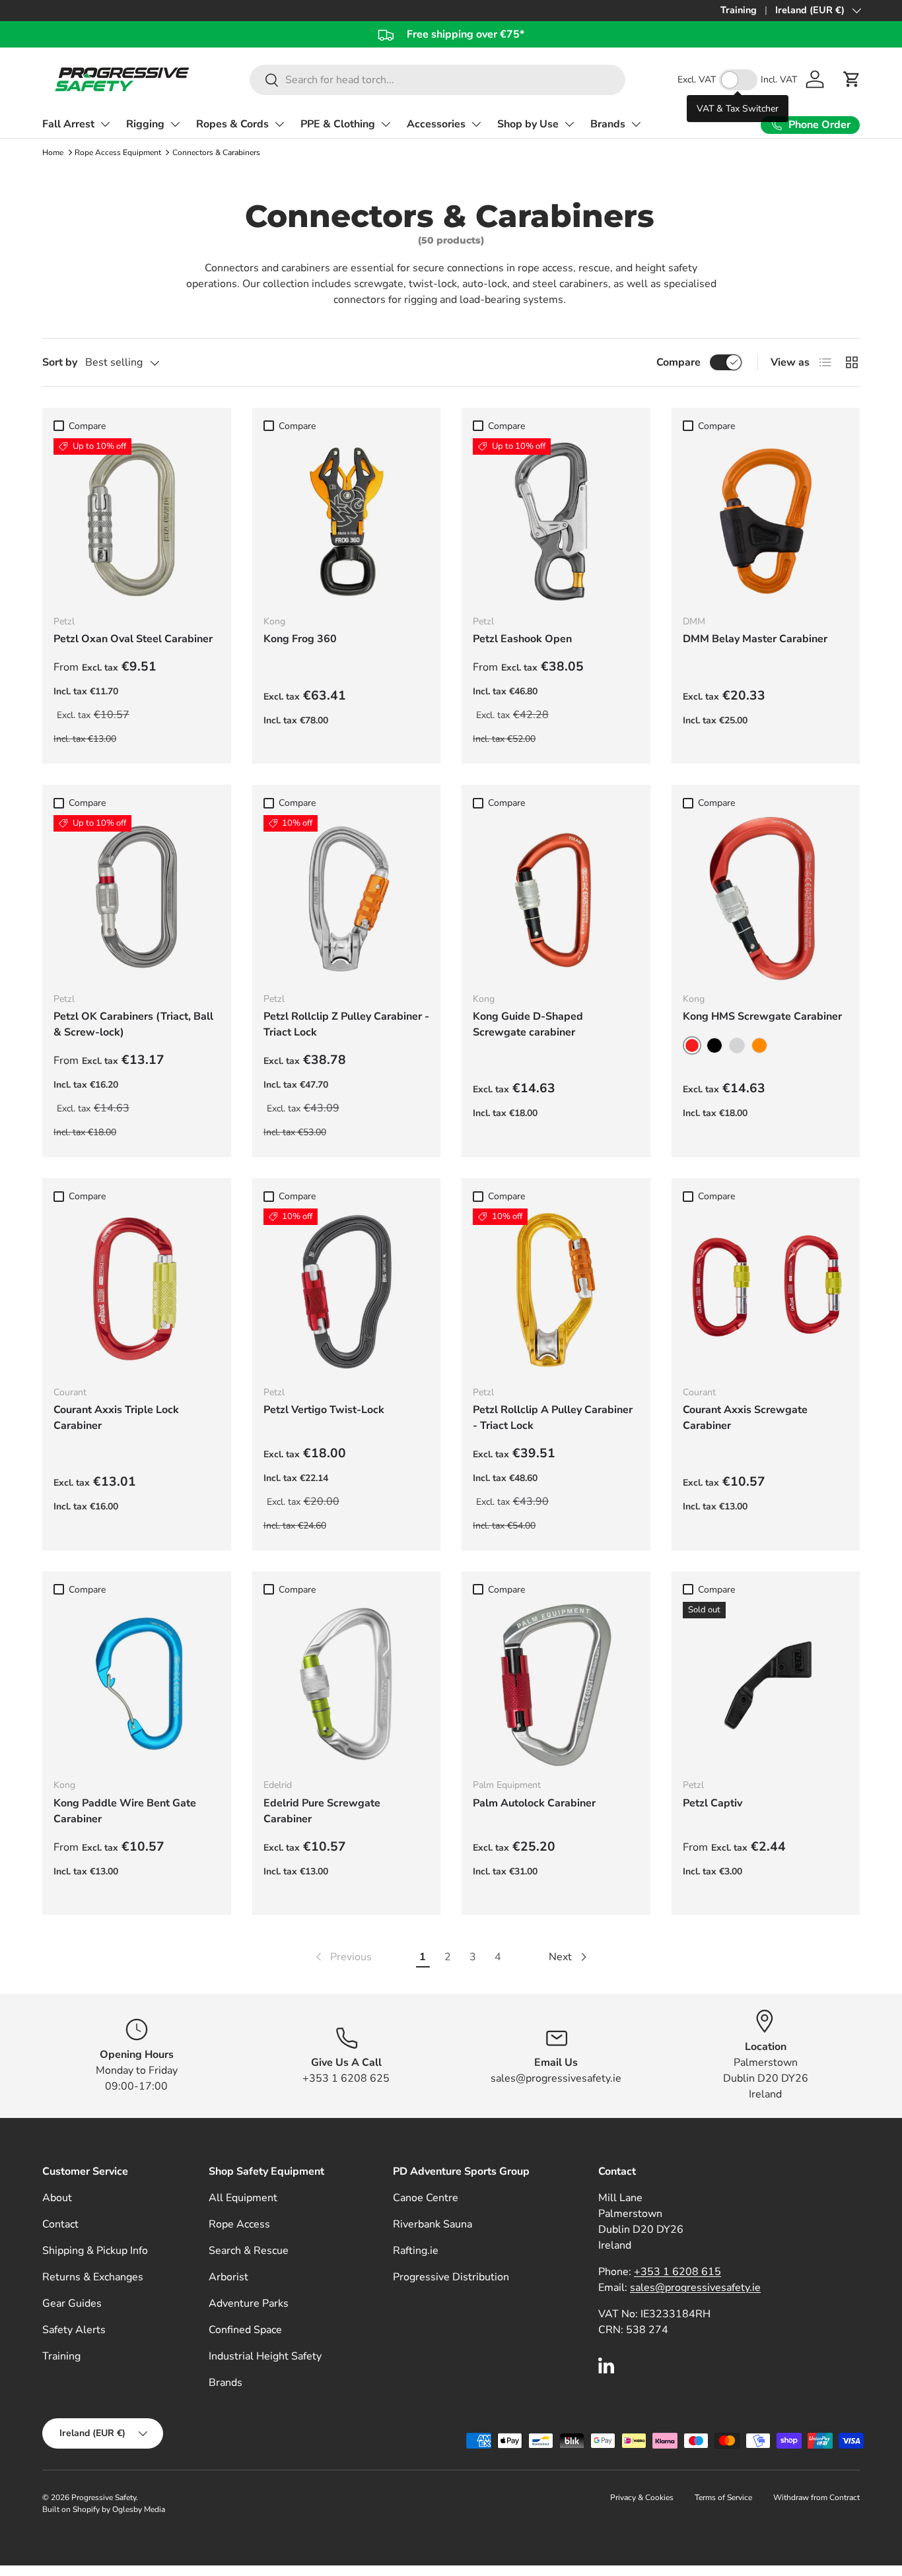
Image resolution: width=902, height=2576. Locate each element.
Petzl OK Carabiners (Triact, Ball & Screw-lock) (133, 1024)
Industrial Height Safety (265, 2356)
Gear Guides (72, 2303)
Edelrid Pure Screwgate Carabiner (322, 1811)
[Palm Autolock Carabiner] (556, 1685)
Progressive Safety (104, 2497)
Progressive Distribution (451, 2277)
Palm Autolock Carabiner (534, 1803)
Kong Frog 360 (300, 639)
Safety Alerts (74, 2330)
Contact (60, 2224)
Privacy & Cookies (642, 2497)
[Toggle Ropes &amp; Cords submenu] (279, 124)
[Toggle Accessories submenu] (476, 124)
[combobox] (438, 80)
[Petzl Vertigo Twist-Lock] (347, 1292)
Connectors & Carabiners (216, 152)
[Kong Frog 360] (347, 521)
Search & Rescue (249, 2251)
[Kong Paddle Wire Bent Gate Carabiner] (137, 1685)
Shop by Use (528, 124)
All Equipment (243, 2198)
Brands (608, 124)
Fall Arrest (68, 124)
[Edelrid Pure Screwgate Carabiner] (347, 1685)
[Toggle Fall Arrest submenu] (105, 124)
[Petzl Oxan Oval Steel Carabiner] (137, 521)
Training (739, 10)
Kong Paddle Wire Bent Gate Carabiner (125, 1811)
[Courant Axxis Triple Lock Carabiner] (137, 1292)
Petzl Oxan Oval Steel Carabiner (133, 639)
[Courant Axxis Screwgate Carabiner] (766, 1292)
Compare (678, 362)
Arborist (228, 2277)
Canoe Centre (426, 2198)
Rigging (145, 124)
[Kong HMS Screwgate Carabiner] (766, 898)
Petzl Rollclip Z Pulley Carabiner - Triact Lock (346, 1024)
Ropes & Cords (232, 124)
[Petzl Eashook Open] (556, 521)
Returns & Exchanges (93, 2277)
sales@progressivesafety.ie (695, 2288)
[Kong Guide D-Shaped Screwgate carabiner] (556, 898)
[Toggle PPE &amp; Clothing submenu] (386, 124)
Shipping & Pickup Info (95, 2251)
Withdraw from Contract (816, 2497)
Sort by (60, 362)
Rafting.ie (416, 2251)
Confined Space (245, 2330)
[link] (342, 1957)
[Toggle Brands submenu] (636, 124)
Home (53, 152)
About (57, 2198)
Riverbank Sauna (433, 2224)
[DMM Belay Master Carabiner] (766, 521)
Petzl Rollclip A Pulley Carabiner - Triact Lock (553, 1418)
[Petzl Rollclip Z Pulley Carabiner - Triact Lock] (347, 898)
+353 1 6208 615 (677, 2272)
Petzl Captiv (712, 1803)
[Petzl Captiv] (766, 1685)
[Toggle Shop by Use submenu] (569, 124)
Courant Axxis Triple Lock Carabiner (116, 1418)
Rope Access (239, 2224)
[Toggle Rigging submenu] (175, 124)
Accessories (436, 124)
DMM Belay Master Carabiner (755, 639)
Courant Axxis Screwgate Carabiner (745, 1418)
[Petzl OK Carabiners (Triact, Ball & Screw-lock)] (137, 898)
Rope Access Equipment (118, 152)
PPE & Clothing (338, 124)
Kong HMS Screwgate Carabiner (762, 1016)
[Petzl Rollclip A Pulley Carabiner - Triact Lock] (556, 1292)
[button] (852, 79)
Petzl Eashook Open (522, 639)
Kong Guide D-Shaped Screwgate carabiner (528, 1024)
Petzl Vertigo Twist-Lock (324, 1410)
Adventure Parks (249, 2303)
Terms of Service (723, 2497)
